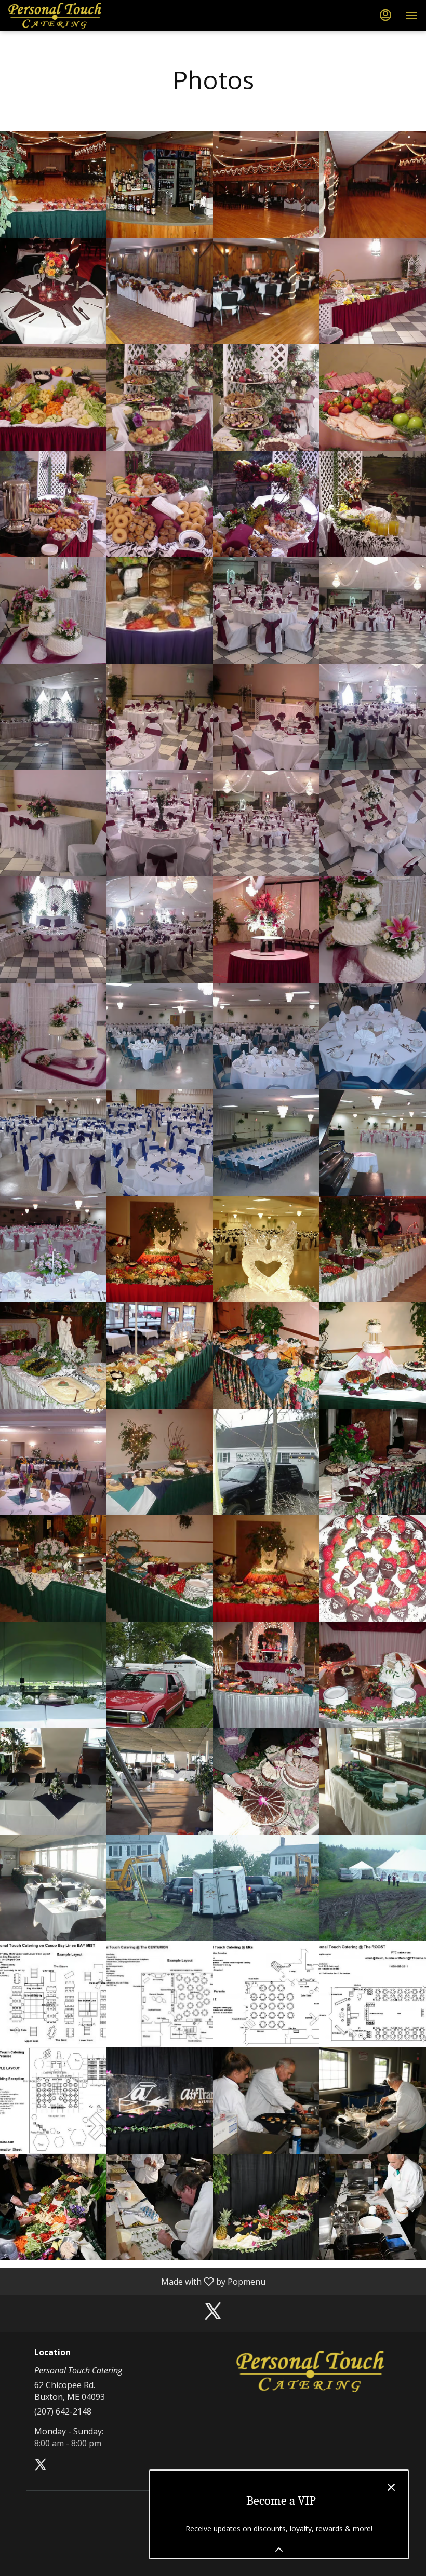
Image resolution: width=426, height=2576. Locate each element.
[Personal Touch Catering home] (55, 16)
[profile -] (385, 15)
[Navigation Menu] (411, 16)
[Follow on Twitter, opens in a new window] (213, 2314)
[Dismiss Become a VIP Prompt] (391, 2487)
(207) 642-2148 (63, 2411)
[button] (53, 185)
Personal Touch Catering (310, 2371)
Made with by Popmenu (137, 2281)
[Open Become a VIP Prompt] (279, 2550)
